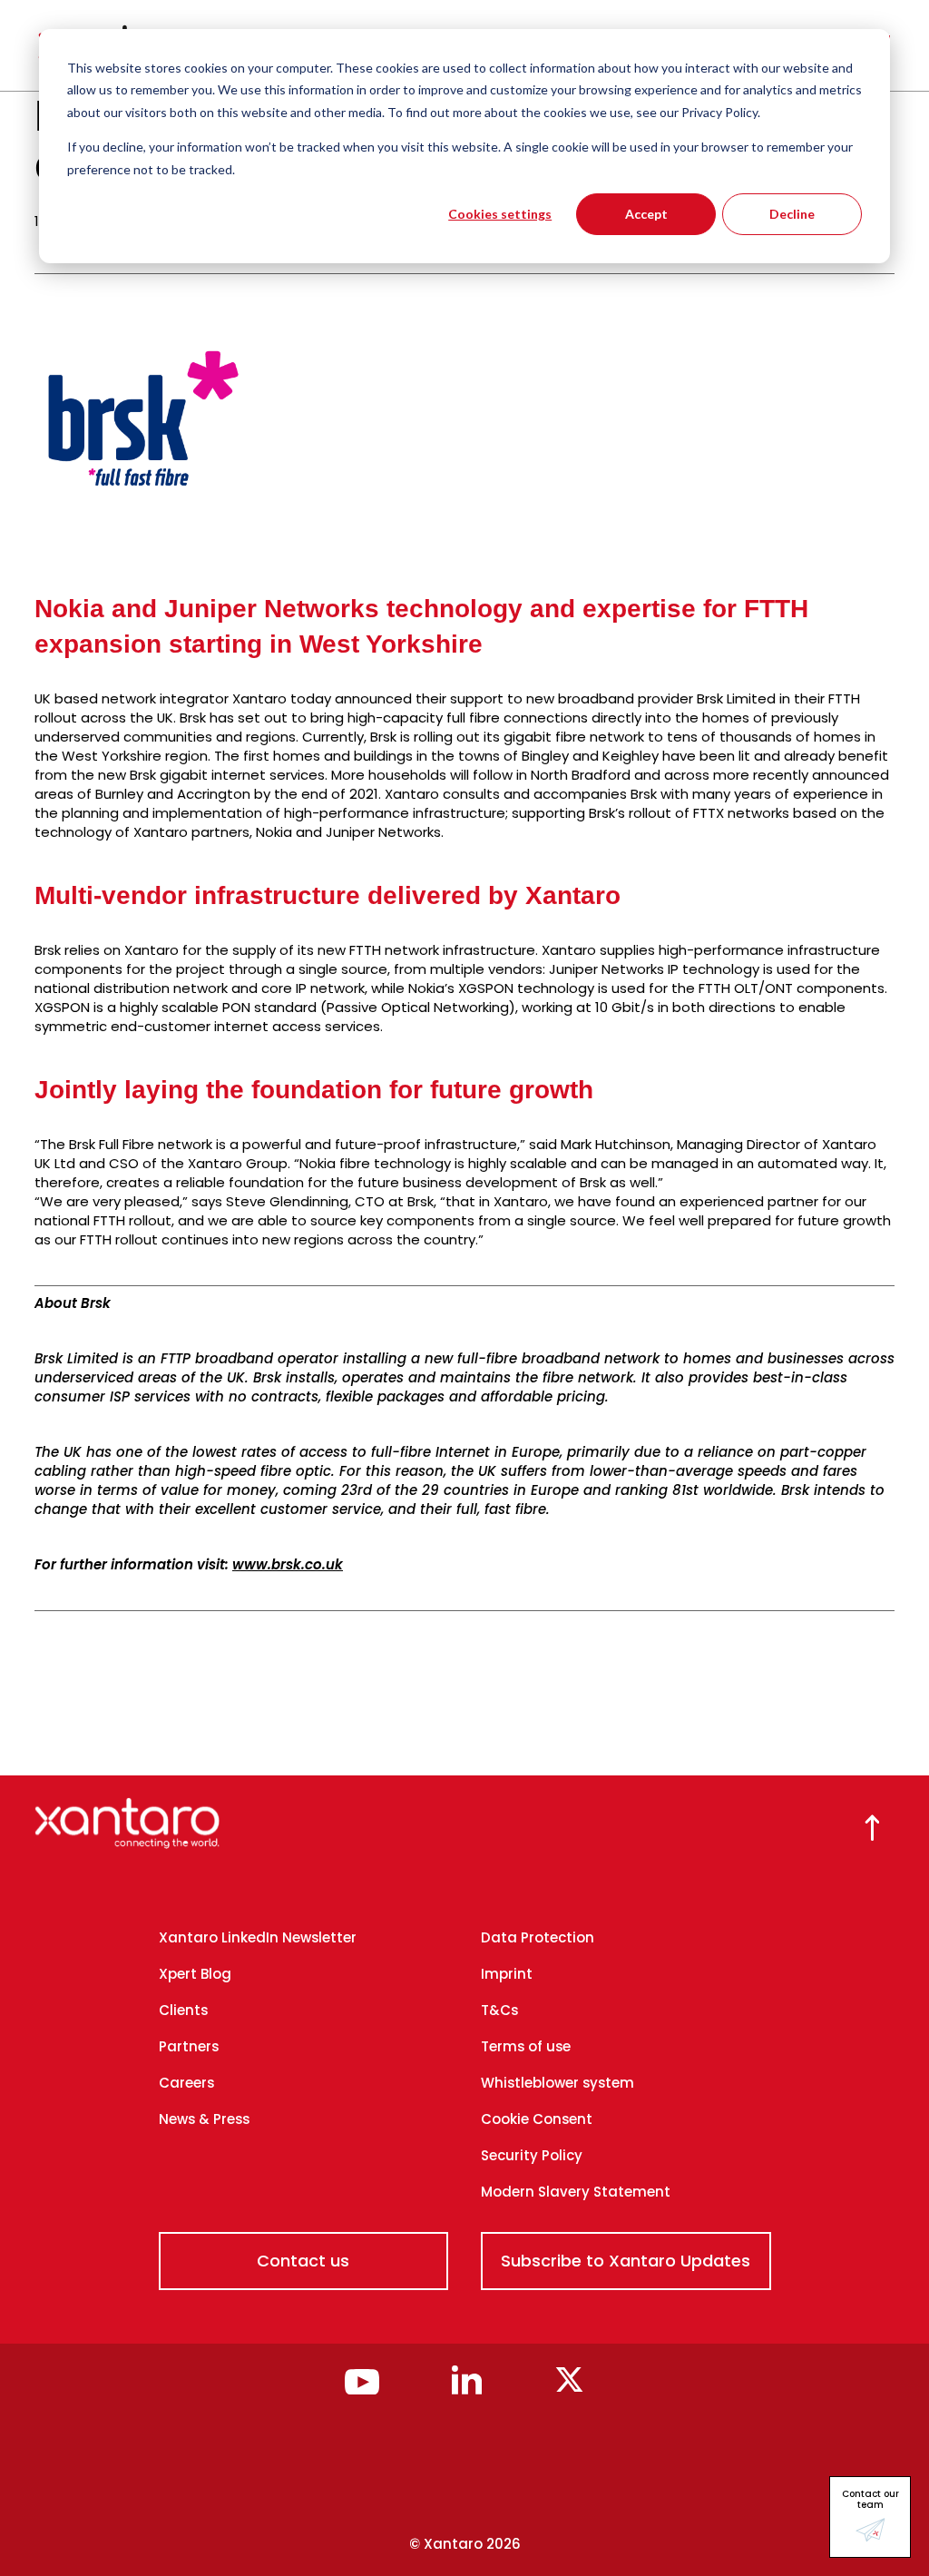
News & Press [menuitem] (204, 2119)
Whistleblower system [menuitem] (557, 2083)
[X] (569, 2389)
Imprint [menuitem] (507, 1974)
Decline (792, 214)
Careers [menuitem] (186, 2083)
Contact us (303, 2261)
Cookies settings (500, 214)
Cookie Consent (537, 2119)
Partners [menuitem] (189, 2046)
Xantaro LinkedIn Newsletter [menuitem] (258, 1937)
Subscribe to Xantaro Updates (626, 2261)
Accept (646, 214)
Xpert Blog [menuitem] (195, 1974)
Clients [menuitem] (183, 2010)
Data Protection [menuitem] (538, 1937)
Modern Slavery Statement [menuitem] (576, 2192)
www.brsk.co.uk (288, 1564)
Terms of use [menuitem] (526, 2046)
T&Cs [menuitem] (499, 2010)
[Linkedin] (467, 2389)
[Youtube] (362, 2389)
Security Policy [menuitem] (532, 2155)
